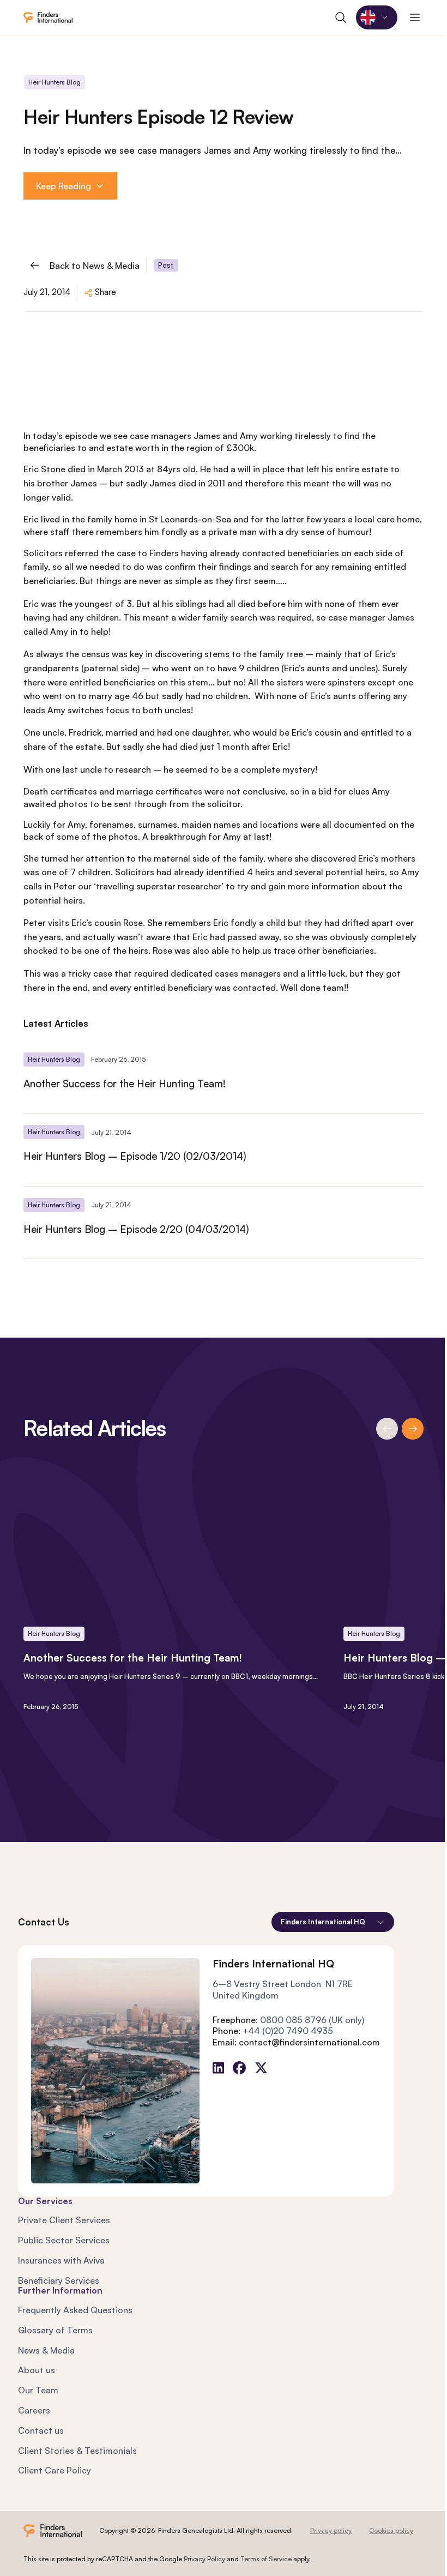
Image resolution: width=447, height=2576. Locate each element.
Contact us (41, 2430)
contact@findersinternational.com (309, 2042)
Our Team (38, 2390)
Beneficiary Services (59, 2280)
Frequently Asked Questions (75, 2310)
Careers (34, 2410)
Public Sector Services (64, 2240)
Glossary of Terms (55, 2330)
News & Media (46, 2350)
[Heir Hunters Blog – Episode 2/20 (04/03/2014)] (224, 1223)
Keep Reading (64, 186)
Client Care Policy (55, 2470)
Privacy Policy (204, 2559)
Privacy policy (331, 2530)
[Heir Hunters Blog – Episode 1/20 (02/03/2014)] (224, 1149)
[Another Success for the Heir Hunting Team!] (224, 1077)
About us (37, 2370)
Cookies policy (391, 2530)
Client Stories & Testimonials (77, 2451)
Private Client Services (64, 2220)
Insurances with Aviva (61, 2260)
